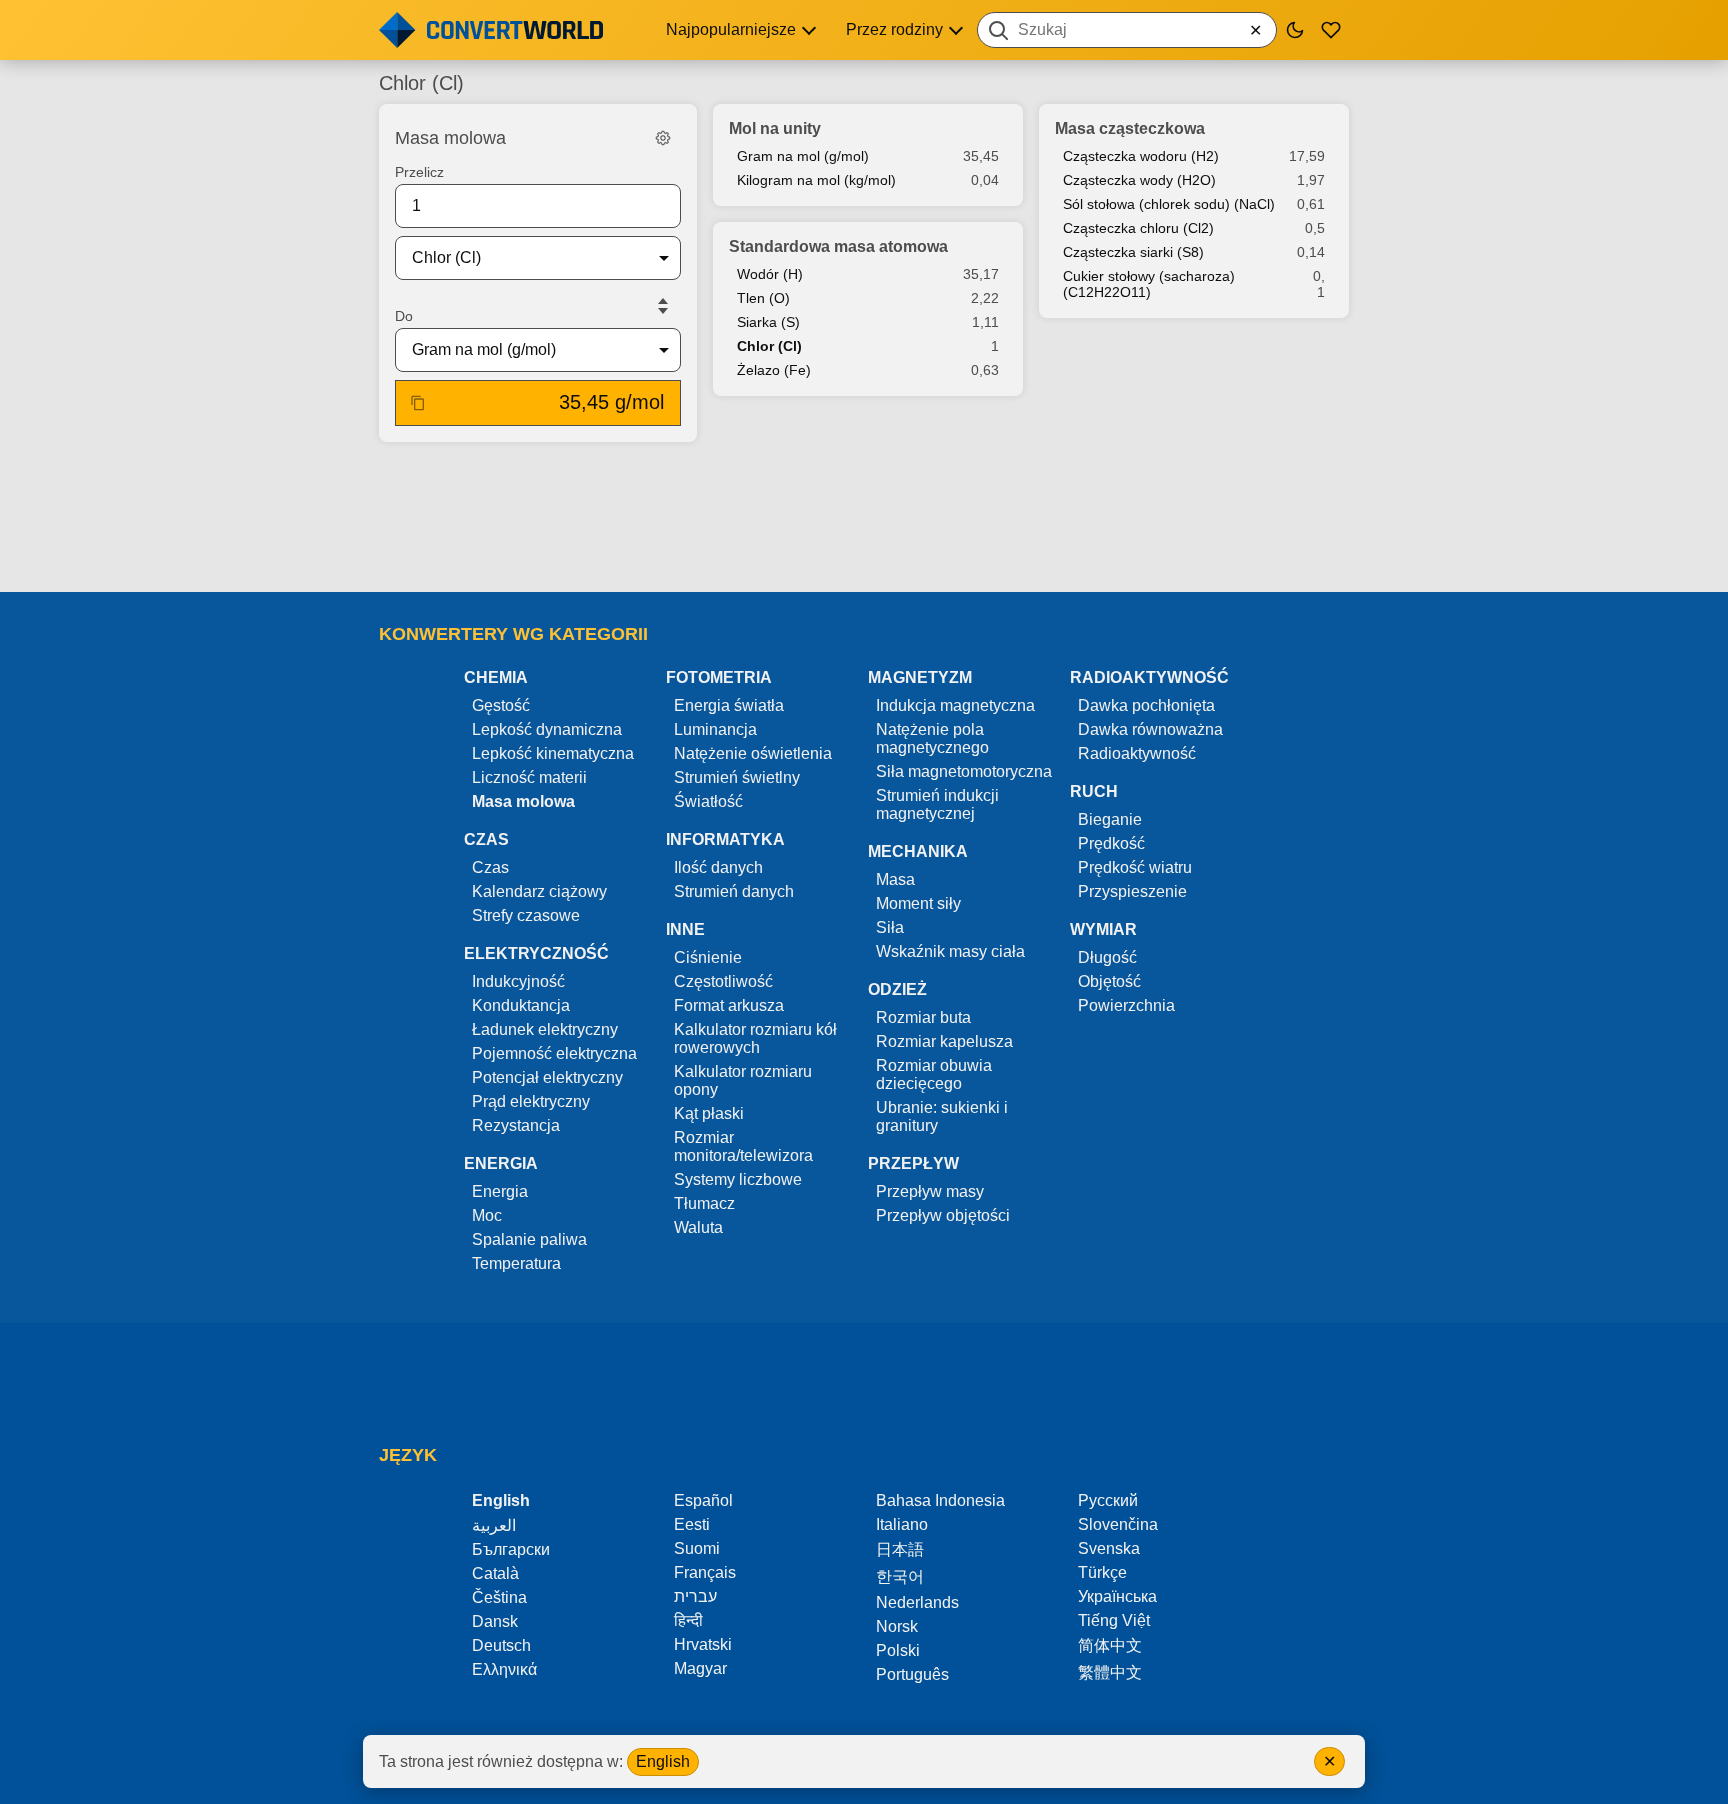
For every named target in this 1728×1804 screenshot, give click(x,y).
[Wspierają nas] (1331, 30)
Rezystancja (516, 1125)
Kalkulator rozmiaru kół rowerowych (755, 1038)
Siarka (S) (768, 322)
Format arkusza (729, 1005)
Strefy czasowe (526, 915)
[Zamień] (663, 306)
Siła (890, 927)
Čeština (499, 1597)
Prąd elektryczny (531, 1101)
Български (511, 1549)
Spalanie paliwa (529, 1239)
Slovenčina (1118, 1524)
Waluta (698, 1227)
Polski (898, 1650)
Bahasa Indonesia (940, 1500)
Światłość (708, 801)
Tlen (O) (763, 298)
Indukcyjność (518, 981)
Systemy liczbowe (738, 1179)
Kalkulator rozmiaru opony (743, 1080)
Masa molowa (523, 801)
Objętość (1109, 981)
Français (705, 1572)
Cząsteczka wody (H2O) (1139, 180)
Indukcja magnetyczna (955, 705)
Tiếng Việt (1114, 1620)
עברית (695, 1596)
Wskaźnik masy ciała (950, 951)
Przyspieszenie (1132, 891)
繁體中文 (1110, 1672)
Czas (490, 867)
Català (495, 1573)
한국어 (900, 1576)
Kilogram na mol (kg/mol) (816, 180)
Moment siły (918, 903)
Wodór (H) (770, 274)
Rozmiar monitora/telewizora (743, 1146)
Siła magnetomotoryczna (964, 771)
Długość (1107, 957)
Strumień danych (734, 891)
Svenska (1109, 1548)
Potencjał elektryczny (547, 1077)
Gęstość (501, 705)
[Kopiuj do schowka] (418, 403)
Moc (487, 1215)
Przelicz (419, 172)
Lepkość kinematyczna (553, 753)
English (663, 1761)
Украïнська (1117, 1596)
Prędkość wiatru (1135, 867)
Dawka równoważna (1150, 729)
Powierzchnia (1126, 1005)
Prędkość (1111, 843)
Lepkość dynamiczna (547, 729)
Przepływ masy (930, 1191)
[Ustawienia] (663, 138)
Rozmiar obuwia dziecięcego (934, 1074)
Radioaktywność (1137, 753)
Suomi (697, 1548)
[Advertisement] (864, 519)
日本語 (900, 1549)
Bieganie (1110, 819)
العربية (494, 1525)
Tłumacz (704, 1203)
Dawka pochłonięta (1146, 705)
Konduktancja (521, 1005)
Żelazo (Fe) (774, 370)
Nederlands (917, 1602)
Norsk (897, 1626)
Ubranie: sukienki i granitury (942, 1116)
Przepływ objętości (943, 1215)
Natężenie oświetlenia (753, 753)
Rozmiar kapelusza (944, 1041)
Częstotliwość (723, 981)
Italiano (902, 1524)
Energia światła (729, 705)
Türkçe (1102, 1572)
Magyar (700, 1668)
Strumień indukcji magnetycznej (937, 804)
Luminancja (715, 729)
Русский (1108, 1500)
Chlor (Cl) (769, 346)
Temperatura (516, 1263)
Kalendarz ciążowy (539, 891)
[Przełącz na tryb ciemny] (1295, 30)
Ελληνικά (504, 1669)
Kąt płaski (709, 1113)
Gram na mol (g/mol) (803, 156)
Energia (500, 1191)
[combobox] (1127, 30)
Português (912, 1674)
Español (703, 1500)
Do (404, 316)
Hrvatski (703, 1644)
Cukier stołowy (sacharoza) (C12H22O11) (1149, 284)
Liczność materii (529, 777)
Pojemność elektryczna (554, 1053)
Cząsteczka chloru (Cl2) (1138, 228)
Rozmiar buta (923, 1017)
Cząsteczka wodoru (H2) (1141, 156)
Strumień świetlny (737, 777)
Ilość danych (718, 867)
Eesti (692, 1524)
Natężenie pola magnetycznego (932, 738)
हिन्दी (688, 1620)
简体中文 (1110, 1645)
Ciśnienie (708, 957)
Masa (895, 879)
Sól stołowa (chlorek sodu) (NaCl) (1169, 204)
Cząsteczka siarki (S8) (1133, 252)
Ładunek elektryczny (545, 1029)
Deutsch (501, 1645)
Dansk (495, 1621)
